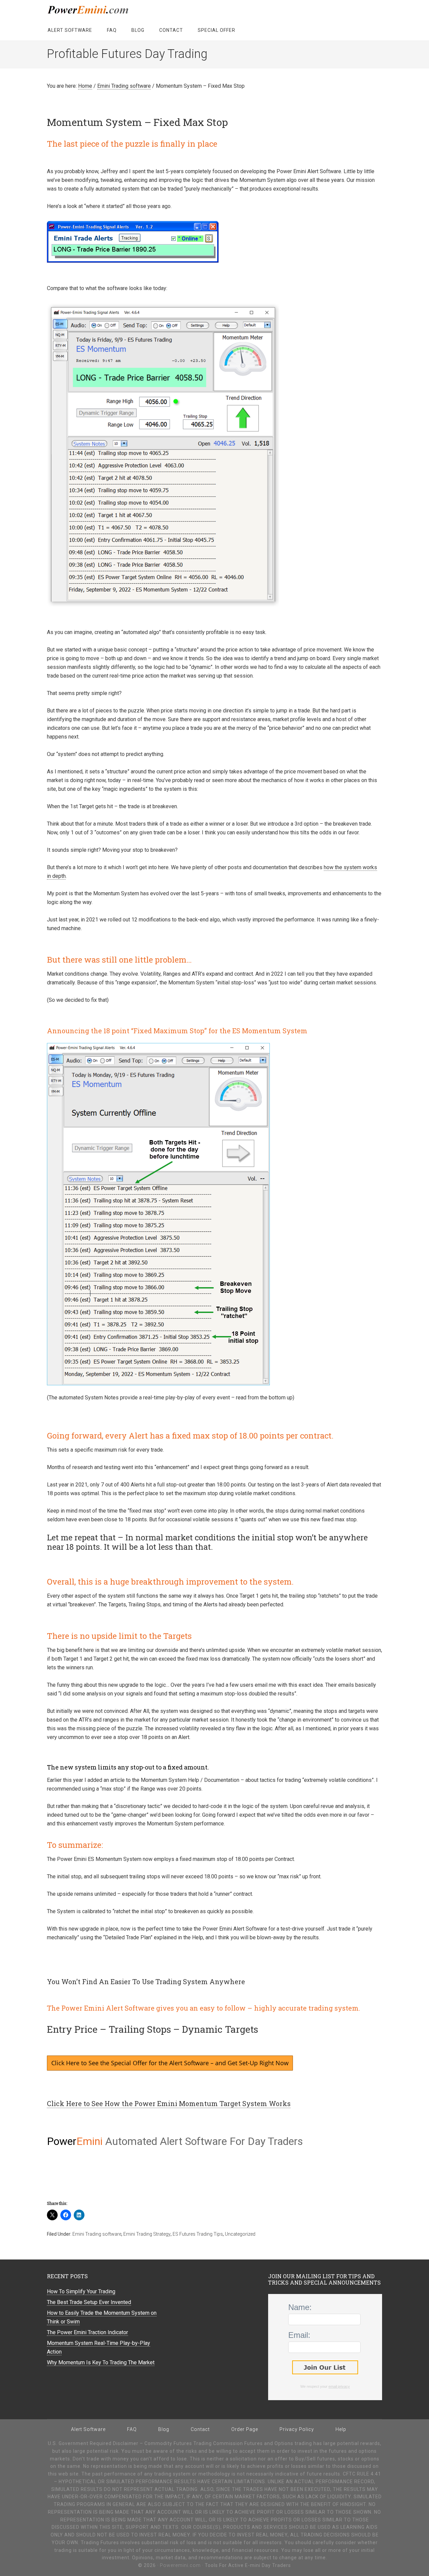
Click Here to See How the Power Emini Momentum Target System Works (169, 2103)
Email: (299, 2335)
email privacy (339, 2386)
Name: (300, 2307)
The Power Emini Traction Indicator (87, 2332)
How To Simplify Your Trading (81, 2291)
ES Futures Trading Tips (198, 2234)
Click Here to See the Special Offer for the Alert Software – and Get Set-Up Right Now (170, 2063)
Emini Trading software (97, 2234)
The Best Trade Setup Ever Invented (89, 2302)
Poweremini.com (101, 10)
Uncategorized (240, 2234)
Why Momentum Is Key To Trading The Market (101, 2362)
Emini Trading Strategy (147, 2234)
